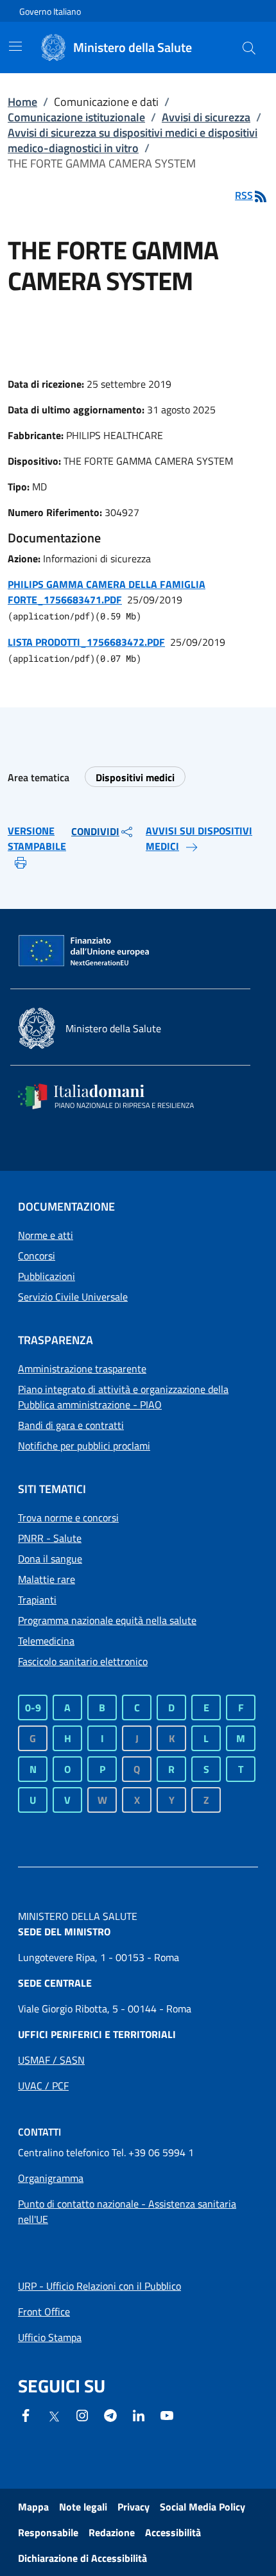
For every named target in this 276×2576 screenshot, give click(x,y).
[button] (249, 48)
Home (22, 102)
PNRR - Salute (50, 1538)
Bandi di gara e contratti (71, 1425)
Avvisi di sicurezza (206, 117)
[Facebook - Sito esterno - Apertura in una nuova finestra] (26, 2414)
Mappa (33, 2507)
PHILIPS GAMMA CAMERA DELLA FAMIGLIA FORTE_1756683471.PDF (107, 592)
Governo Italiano (50, 11)
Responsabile (48, 2532)
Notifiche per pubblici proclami (84, 1446)
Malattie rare (47, 1579)
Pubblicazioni (47, 1276)
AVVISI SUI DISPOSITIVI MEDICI (199, 838)
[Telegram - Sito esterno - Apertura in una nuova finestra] (110, 2414)
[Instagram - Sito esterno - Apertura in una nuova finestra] (82, 2414)
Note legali (83, 2507)
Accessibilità (173, 2532)
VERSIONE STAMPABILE (37, 838)
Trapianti (37, 1600)
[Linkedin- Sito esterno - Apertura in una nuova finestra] (139, 2414)
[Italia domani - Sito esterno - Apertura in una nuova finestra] (114, 1096)
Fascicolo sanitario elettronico (83, 1661)
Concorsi (37, 1256)
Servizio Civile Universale (73, 1297)
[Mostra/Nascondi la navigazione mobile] (15, 46)
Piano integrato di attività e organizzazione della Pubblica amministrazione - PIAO (123, 1397)
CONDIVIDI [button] (95, 831)
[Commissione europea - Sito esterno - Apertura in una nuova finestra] (85, 951)
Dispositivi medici (135, 777)
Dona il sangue (50, 1559)
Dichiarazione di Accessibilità (82, 2558)
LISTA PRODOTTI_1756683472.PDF (86, 642)
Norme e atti (46, 1235)
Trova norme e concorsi (68, 1517)
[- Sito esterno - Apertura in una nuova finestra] (167, 2414)
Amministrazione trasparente (82, 1369)
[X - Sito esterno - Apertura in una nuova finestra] (54, 2416)
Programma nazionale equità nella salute (107, 1620)
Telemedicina (46, 1641)
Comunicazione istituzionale (76, 117)
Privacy (134, 2507)
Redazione (112, 2532)
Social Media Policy (203, 2507)
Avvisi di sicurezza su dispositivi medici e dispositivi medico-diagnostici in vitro (133, 140)
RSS (244, 195)
